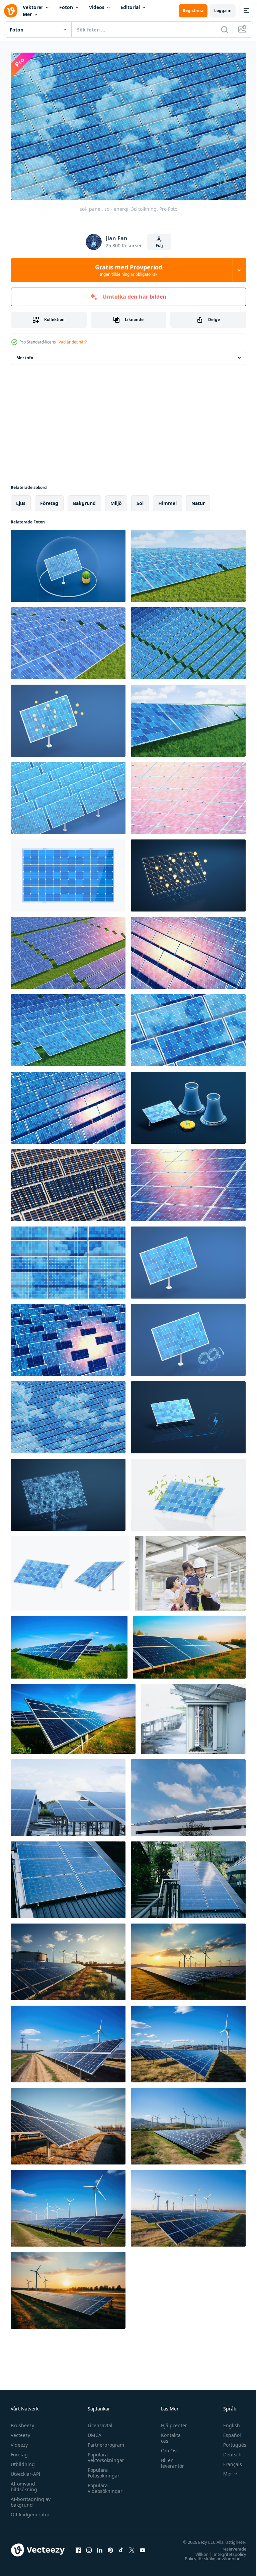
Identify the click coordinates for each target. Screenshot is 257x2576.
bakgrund (84, 500)
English (227, 2422)
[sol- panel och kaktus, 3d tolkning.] (68, 563)
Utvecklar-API (26, 2471)
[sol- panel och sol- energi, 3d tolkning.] (70, 1570)
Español (227, 2432)
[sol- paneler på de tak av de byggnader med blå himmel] (188, 1795)
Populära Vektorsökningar (104, 2454)
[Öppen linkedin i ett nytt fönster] (100, 2547)
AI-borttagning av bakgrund (31, 2499)
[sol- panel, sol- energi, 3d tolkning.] (188, 563)
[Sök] (225, 29)
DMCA (93, 2432)
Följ (159, 245)
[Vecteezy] (11, 11)
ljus (21, 500)
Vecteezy (20, 2432)
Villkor (197, 2551)
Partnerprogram (104, 2441)
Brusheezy (22, 2422)
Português (230, 2441)
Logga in (223, 11)
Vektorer (33, 7)
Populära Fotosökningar (102, 2469)
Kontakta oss (167, 2435)
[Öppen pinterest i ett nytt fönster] (110, 2547)
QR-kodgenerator (30, 2511)
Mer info (25, 355)
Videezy (19, 2441)
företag (49, 500)
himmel (167, 500)
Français (228, 2461)
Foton (66, 7)
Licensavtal (98, 2422)
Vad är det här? (73, 342)
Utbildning (23, 2461)
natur (198, 500)
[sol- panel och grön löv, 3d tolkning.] (188, 1492)
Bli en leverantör (169, 2460)
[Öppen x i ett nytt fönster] (132, 2547)
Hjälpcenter (171, 2422)
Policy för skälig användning (208, 2555)
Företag (19, 2451)
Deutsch (227, 2451)
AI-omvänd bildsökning (24, 2483)
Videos (97, 7)
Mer (27, 14)
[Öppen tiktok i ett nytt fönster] (121, 2547)
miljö (116, 500)
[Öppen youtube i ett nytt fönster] (143, 2547)
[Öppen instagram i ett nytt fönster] (89, 2547)
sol (140, 500)
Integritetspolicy (225, 2551)
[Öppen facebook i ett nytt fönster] (78, 2547)
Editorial (130, 7)
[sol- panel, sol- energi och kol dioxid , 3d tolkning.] (188, 1337)
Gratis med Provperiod (129, 270)
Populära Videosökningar (103, 2485)
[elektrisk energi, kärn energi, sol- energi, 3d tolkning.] (188, 1105)
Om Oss (166, 2447)
